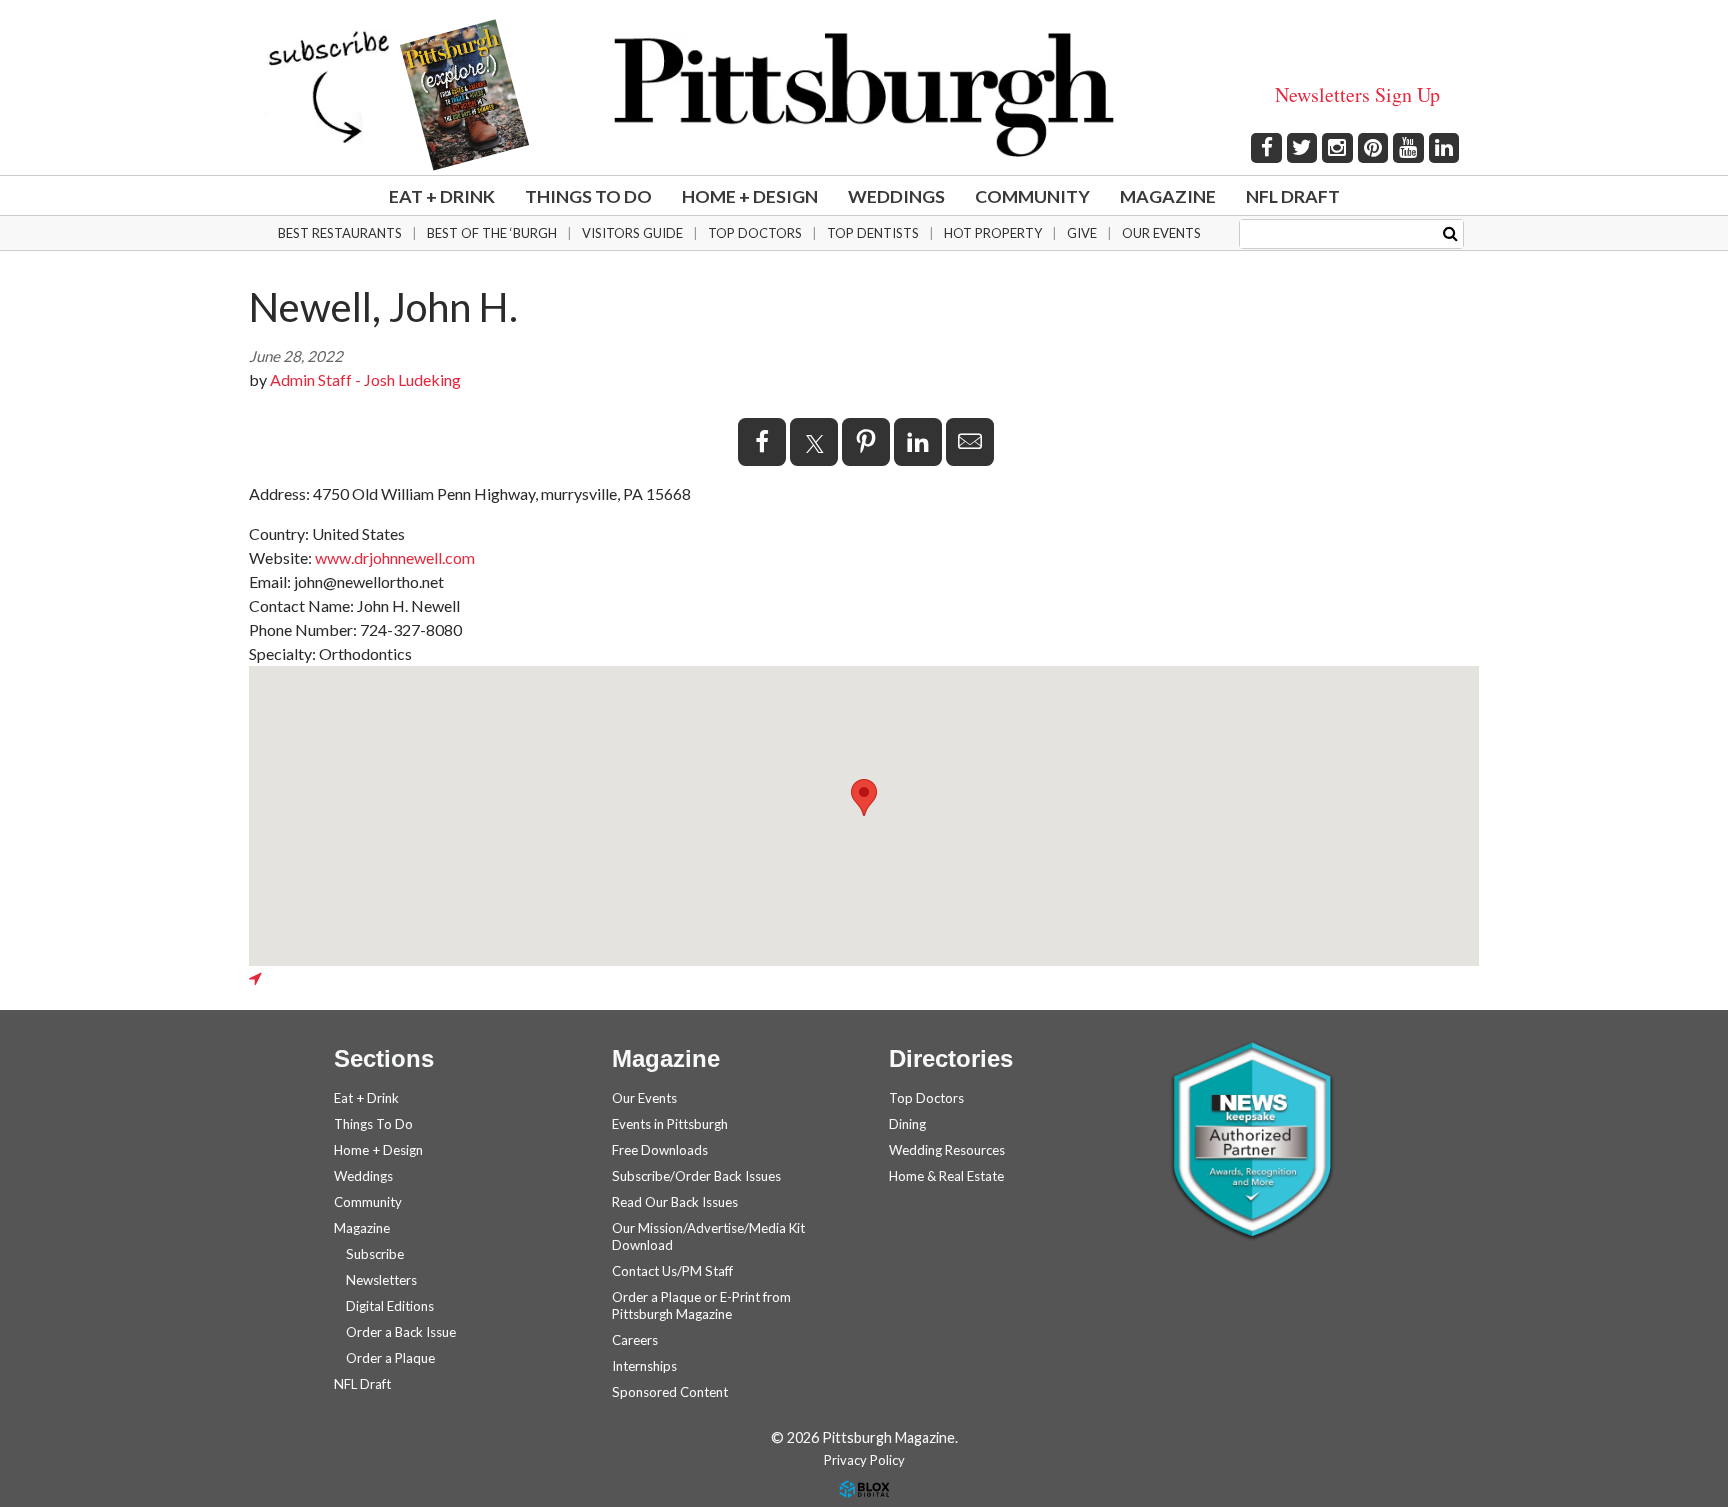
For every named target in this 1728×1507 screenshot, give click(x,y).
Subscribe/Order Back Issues (696, 1176)
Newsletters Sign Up (1357, 94)
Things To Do (588, 196)
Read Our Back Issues (675, 1202)
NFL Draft (1293, 196)
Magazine (1168, 196)
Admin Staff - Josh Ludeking (365, 379)
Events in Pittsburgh (670, 1124)
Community (1032, 196)
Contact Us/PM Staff (672, 1271)
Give (1082, 233)
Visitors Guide (632, 233)
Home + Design (750, 196)
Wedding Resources (947, 1150)
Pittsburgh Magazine (864, 95)
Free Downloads (660, 1150)
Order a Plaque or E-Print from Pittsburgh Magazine (701, 1305)
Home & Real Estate (946, 1176)
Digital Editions (390, 1306)
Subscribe (375, 1254)
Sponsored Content (670, 1392)
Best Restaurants (340, 233)
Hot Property (993, 233)
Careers (635, 1340)
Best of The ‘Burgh (492, 233)
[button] (864, 797)
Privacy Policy (864, 1460)
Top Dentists (873, 233)
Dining (907, 1124)
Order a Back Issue (401, 1332)
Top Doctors (755, 233)
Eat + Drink (442, 196)
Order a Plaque (390, 1358)
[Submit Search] (1450, 232)
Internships (644, 1366)
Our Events (1161, 233)
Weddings (896, 196)
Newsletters (381, 1280)
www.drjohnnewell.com (395, 557)
